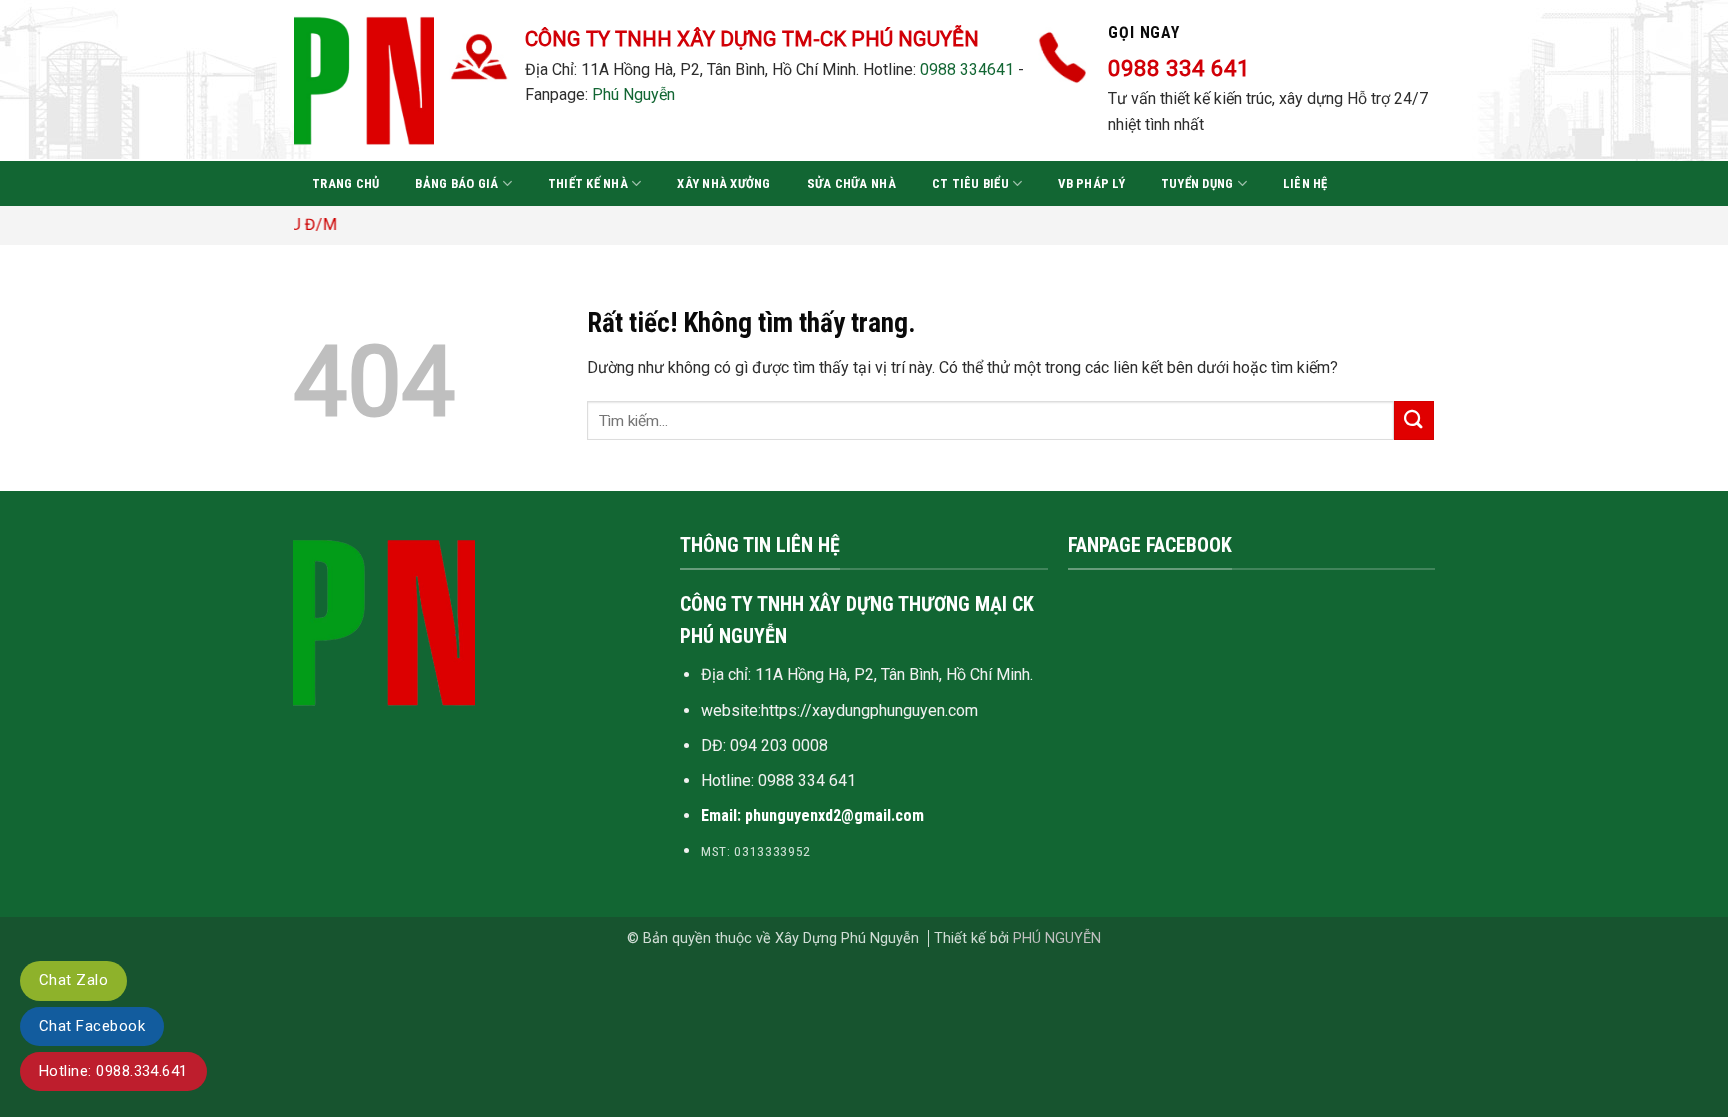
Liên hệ (1305, 183)
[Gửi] (1414, 420)
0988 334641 (967, 69)
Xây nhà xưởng (723, 183)
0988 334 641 (807, 780)
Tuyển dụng (1197, 183)
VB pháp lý (1091, 183)
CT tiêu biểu (970, 183)
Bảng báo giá (456, 183)
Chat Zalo (73, 980)
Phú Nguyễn (633, 94)
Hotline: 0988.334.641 (113, 1071)
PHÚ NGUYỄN (1057, 938)
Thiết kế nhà (588, 183)
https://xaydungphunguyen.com (869, 710)
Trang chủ (345, 183)
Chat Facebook (92, 1026)
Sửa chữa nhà (851, 183)
